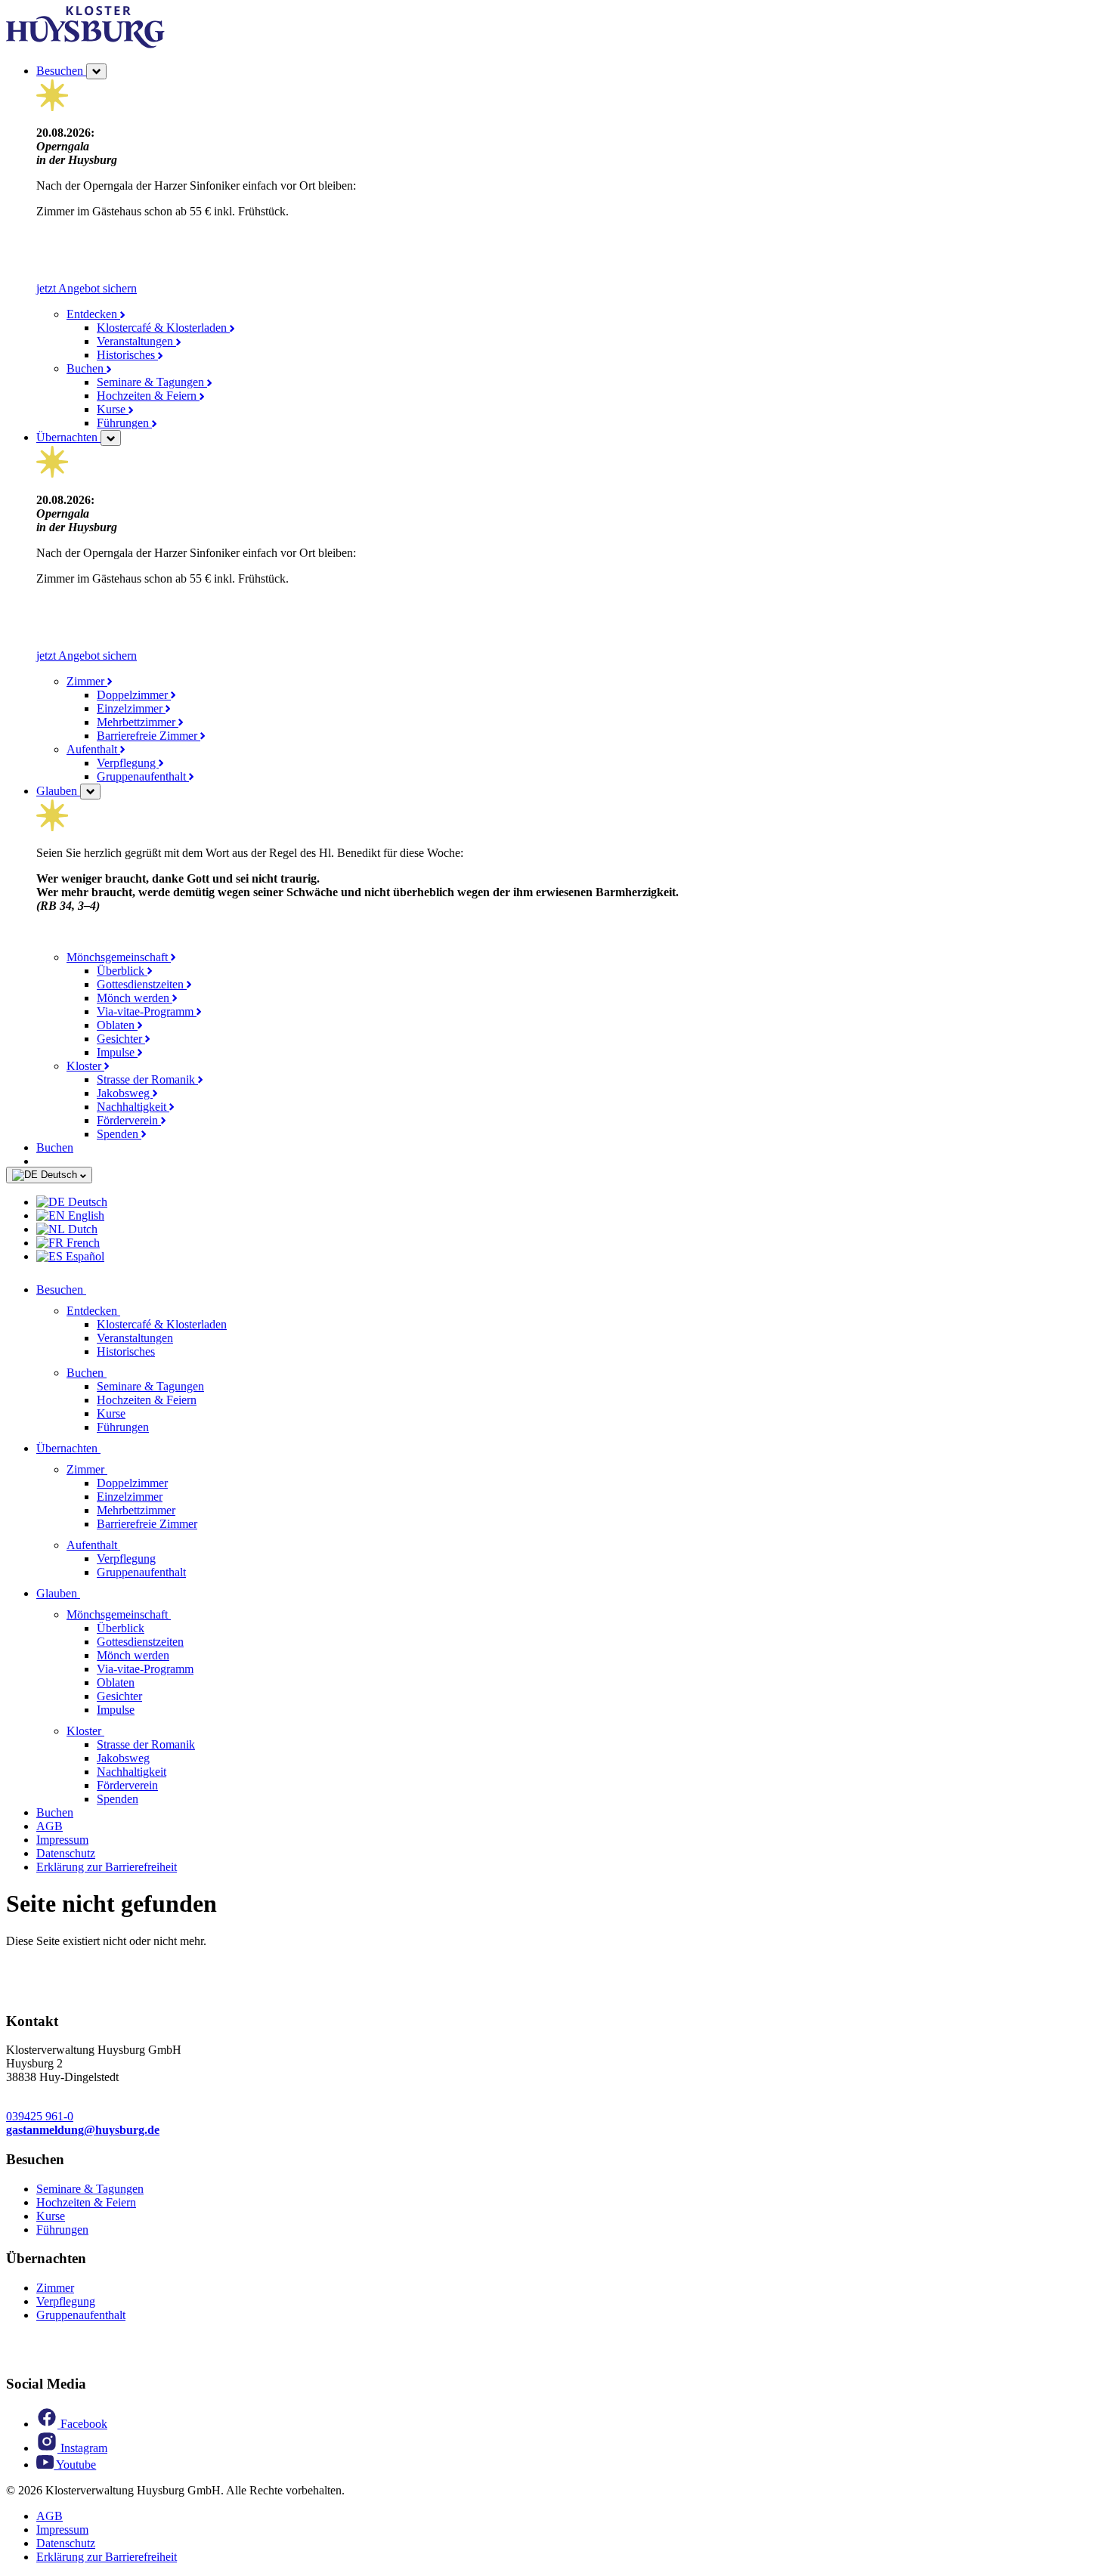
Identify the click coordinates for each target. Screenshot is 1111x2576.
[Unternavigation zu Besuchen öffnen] (95, 1290)
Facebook (82, 2424)
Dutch (81, 1229)
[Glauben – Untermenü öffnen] (90, 792)
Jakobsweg (125, 1093)
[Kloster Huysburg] (85, 44)
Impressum (62, 1840)
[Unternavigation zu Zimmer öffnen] (116, 1469)
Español (84, 1256)
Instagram (82, 2448)
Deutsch (59, 1175)
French (82, 1243)
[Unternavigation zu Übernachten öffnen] (110, 1448)
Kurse (113, 409)
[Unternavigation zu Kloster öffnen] (113, 1731)
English (85, 1215)
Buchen (87, 368)
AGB (50, 1826)
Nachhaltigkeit (133, 1107)
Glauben (58, 791)
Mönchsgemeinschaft (119, 957)
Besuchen (61, 71)
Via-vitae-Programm (147, 1011)
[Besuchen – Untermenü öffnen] (96, 71)
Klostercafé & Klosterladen (163, 328)
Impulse (117, 1052)
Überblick (122, 971)
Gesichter (121, 1039)
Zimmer (87, 681)
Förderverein (129, 1120)
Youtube (75, 2465)
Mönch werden (135, 998)
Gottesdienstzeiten (142, 984)
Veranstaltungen (136, 341)
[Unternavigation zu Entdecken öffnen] (129, 1311)
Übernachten (68, 437)
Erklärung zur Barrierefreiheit (107, 1867)
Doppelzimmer (134, 695)
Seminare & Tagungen (152, 382)
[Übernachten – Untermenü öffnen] (111, 438)
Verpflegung (128, 763)
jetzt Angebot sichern (87, 288)
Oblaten (117, 1025)
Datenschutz (66, 1853)
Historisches (127, 355)
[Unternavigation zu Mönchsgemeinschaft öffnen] (180, 1614)
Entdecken (93, 314)
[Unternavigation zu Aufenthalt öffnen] (129, 1545)
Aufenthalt (93, 749)
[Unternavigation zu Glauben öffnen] (89, 1593)
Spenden (119, 1134)
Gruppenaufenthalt (143, 776)
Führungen (124, 423)
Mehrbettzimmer (138, 722)
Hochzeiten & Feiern (148, 396)
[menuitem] (571, 1202)
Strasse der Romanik (147, 1079)
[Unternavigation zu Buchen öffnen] (116, 1373)
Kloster (85, 1066)
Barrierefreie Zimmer (149, 736)
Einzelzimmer (131, 708)
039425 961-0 (40, 2116)
